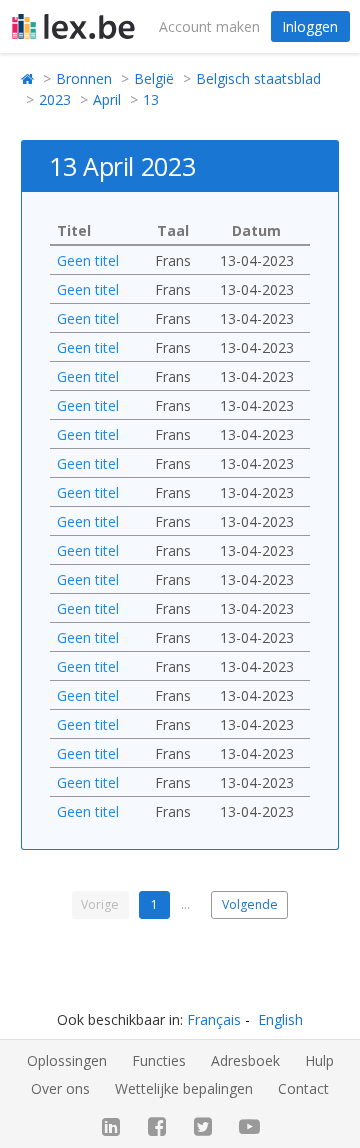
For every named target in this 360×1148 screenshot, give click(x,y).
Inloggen (310, 26)
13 (151, 99)
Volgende (250, 904)
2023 (55, 99)
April (107, 99)
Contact (303, 1088)
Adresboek (245, 1060)
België (154, 78)
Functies (159, 1060)
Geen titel (88, 260)
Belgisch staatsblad (258, 78)
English (280, 1019)
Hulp (319, 1060)
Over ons (60, 1088)
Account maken (209, 26)
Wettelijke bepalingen (184, 1088)
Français (214, 1019)
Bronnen (84, 78)
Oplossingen (67, 1060)
